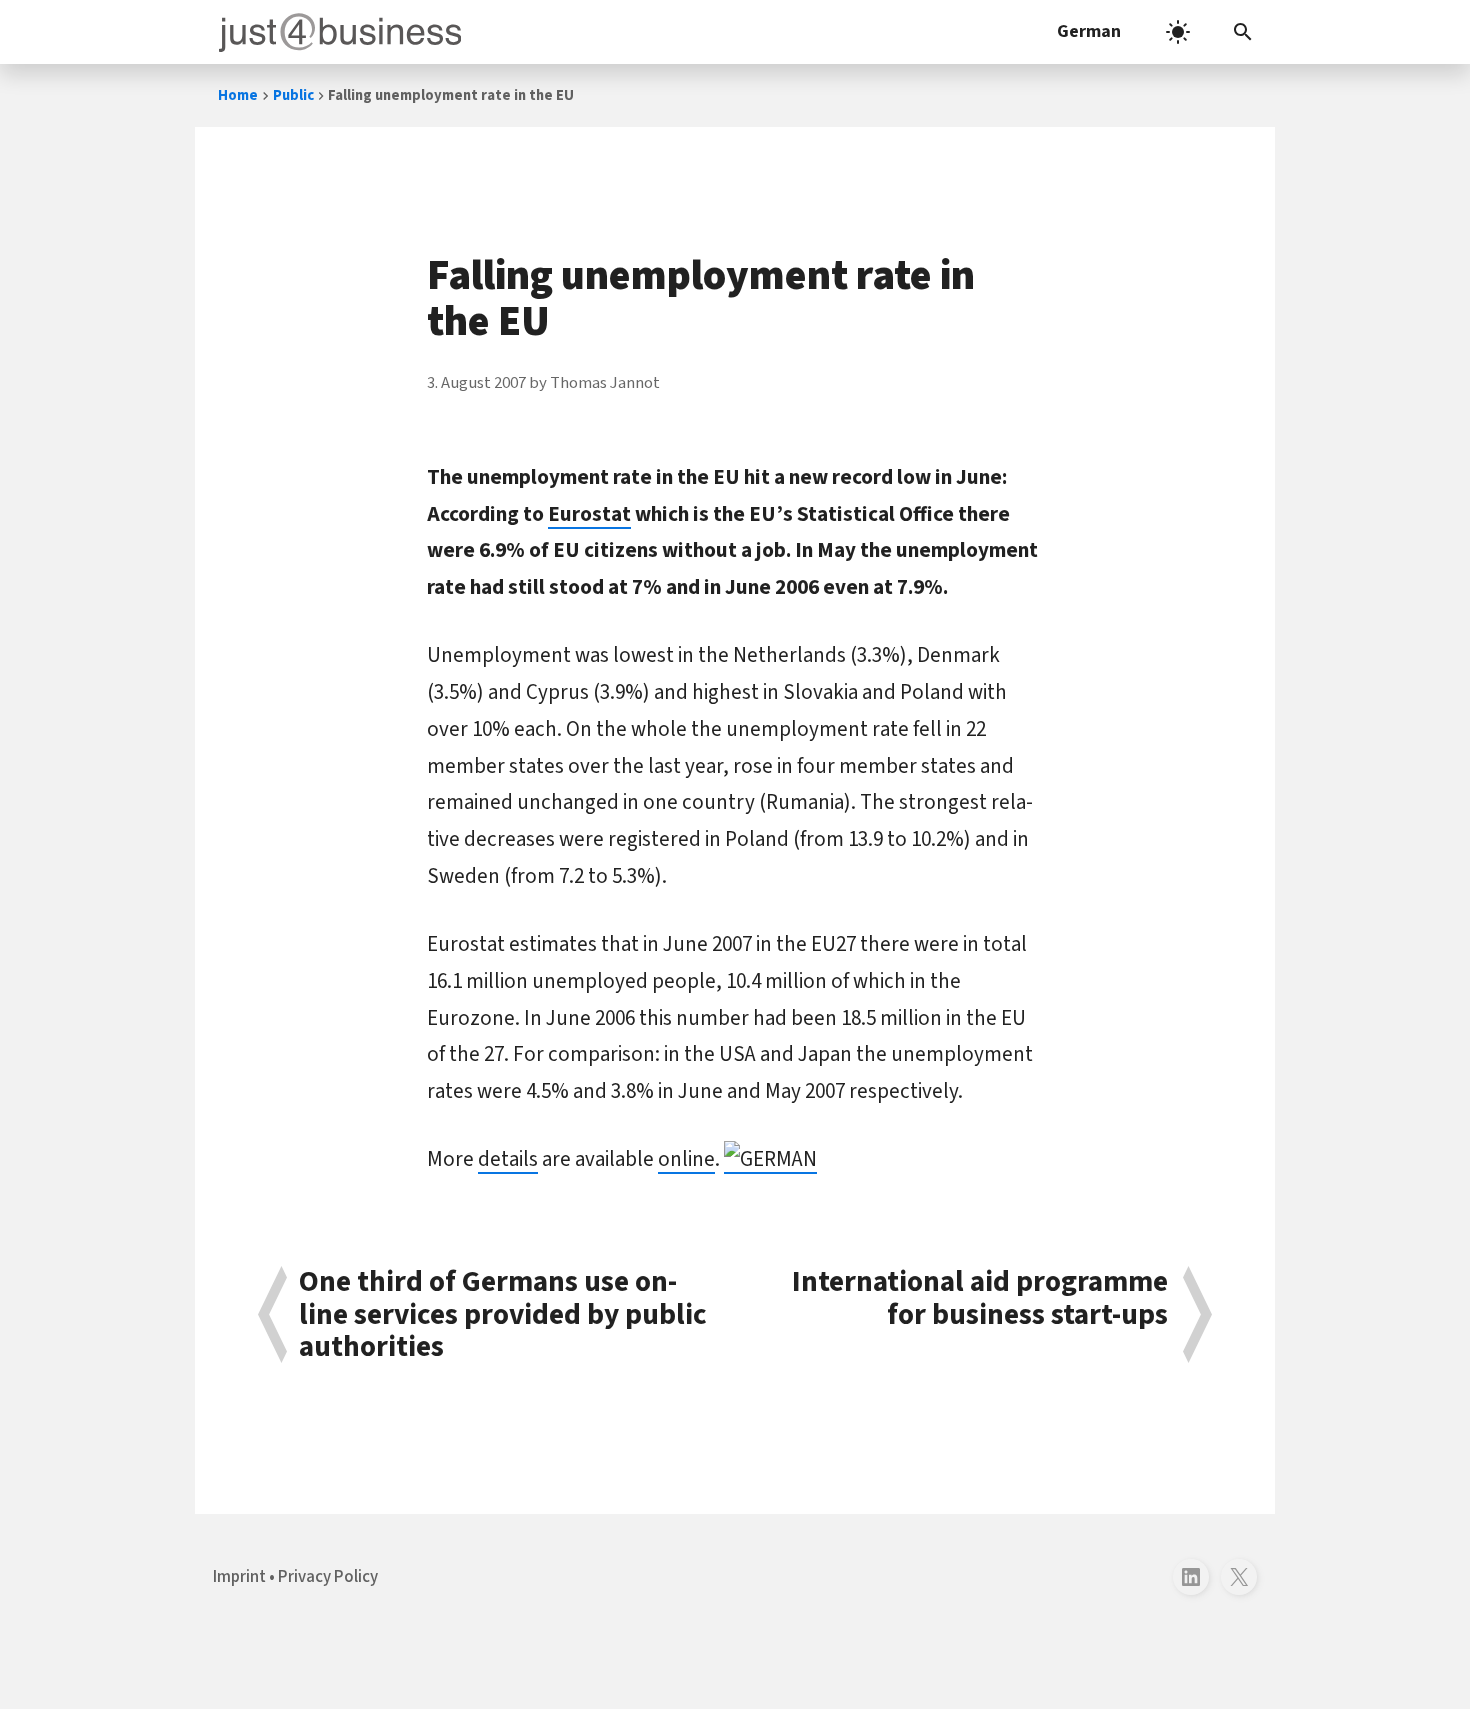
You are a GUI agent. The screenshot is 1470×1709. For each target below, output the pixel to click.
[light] (1178, 32)
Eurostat (589, 514)
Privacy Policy (328, 1577)
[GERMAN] (770, 1159)
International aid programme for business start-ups (980, 1300)
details (508, 1159)
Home (238, 95)
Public (293, 95)
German (1089, 31)
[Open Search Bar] (1243, 32)
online (686, 1159)
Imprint (239, 1577)
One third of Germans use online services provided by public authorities (503, 1314)
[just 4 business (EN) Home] (336, 32)
